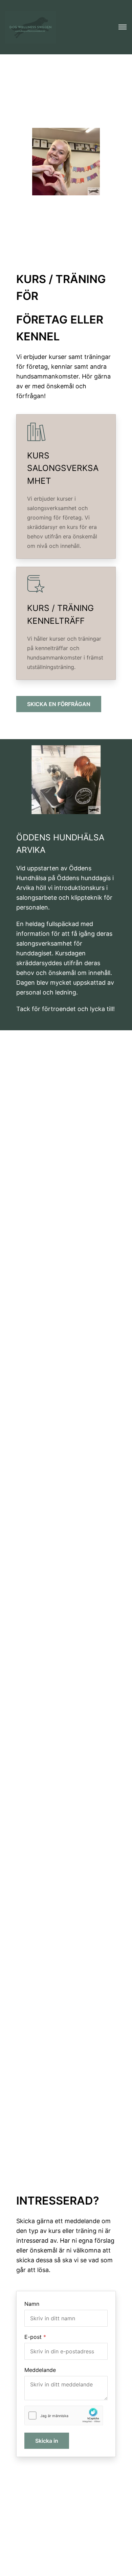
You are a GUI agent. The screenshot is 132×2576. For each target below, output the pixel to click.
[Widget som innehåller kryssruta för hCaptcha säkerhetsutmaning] (64, 2416)
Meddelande (40, 2370)
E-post (33, 2337)
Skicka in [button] (47, 2441)
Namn (32, 2304)
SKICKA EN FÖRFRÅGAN (59, 704)
